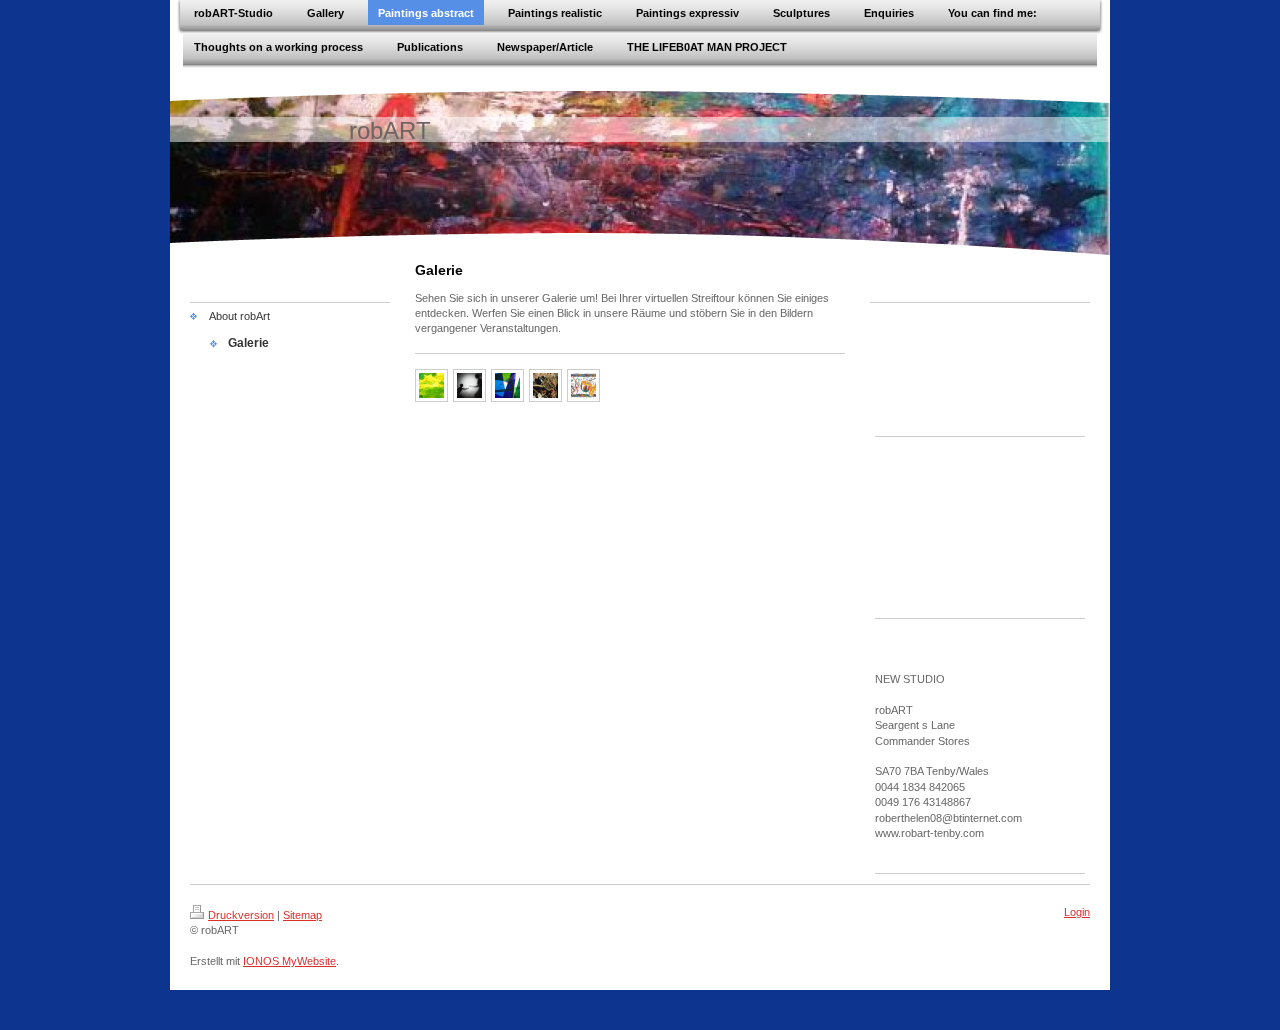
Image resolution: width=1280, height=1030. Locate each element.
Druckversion (241, 915)
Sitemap (302, 915)
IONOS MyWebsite (289, 961)
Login (1077, 912)
